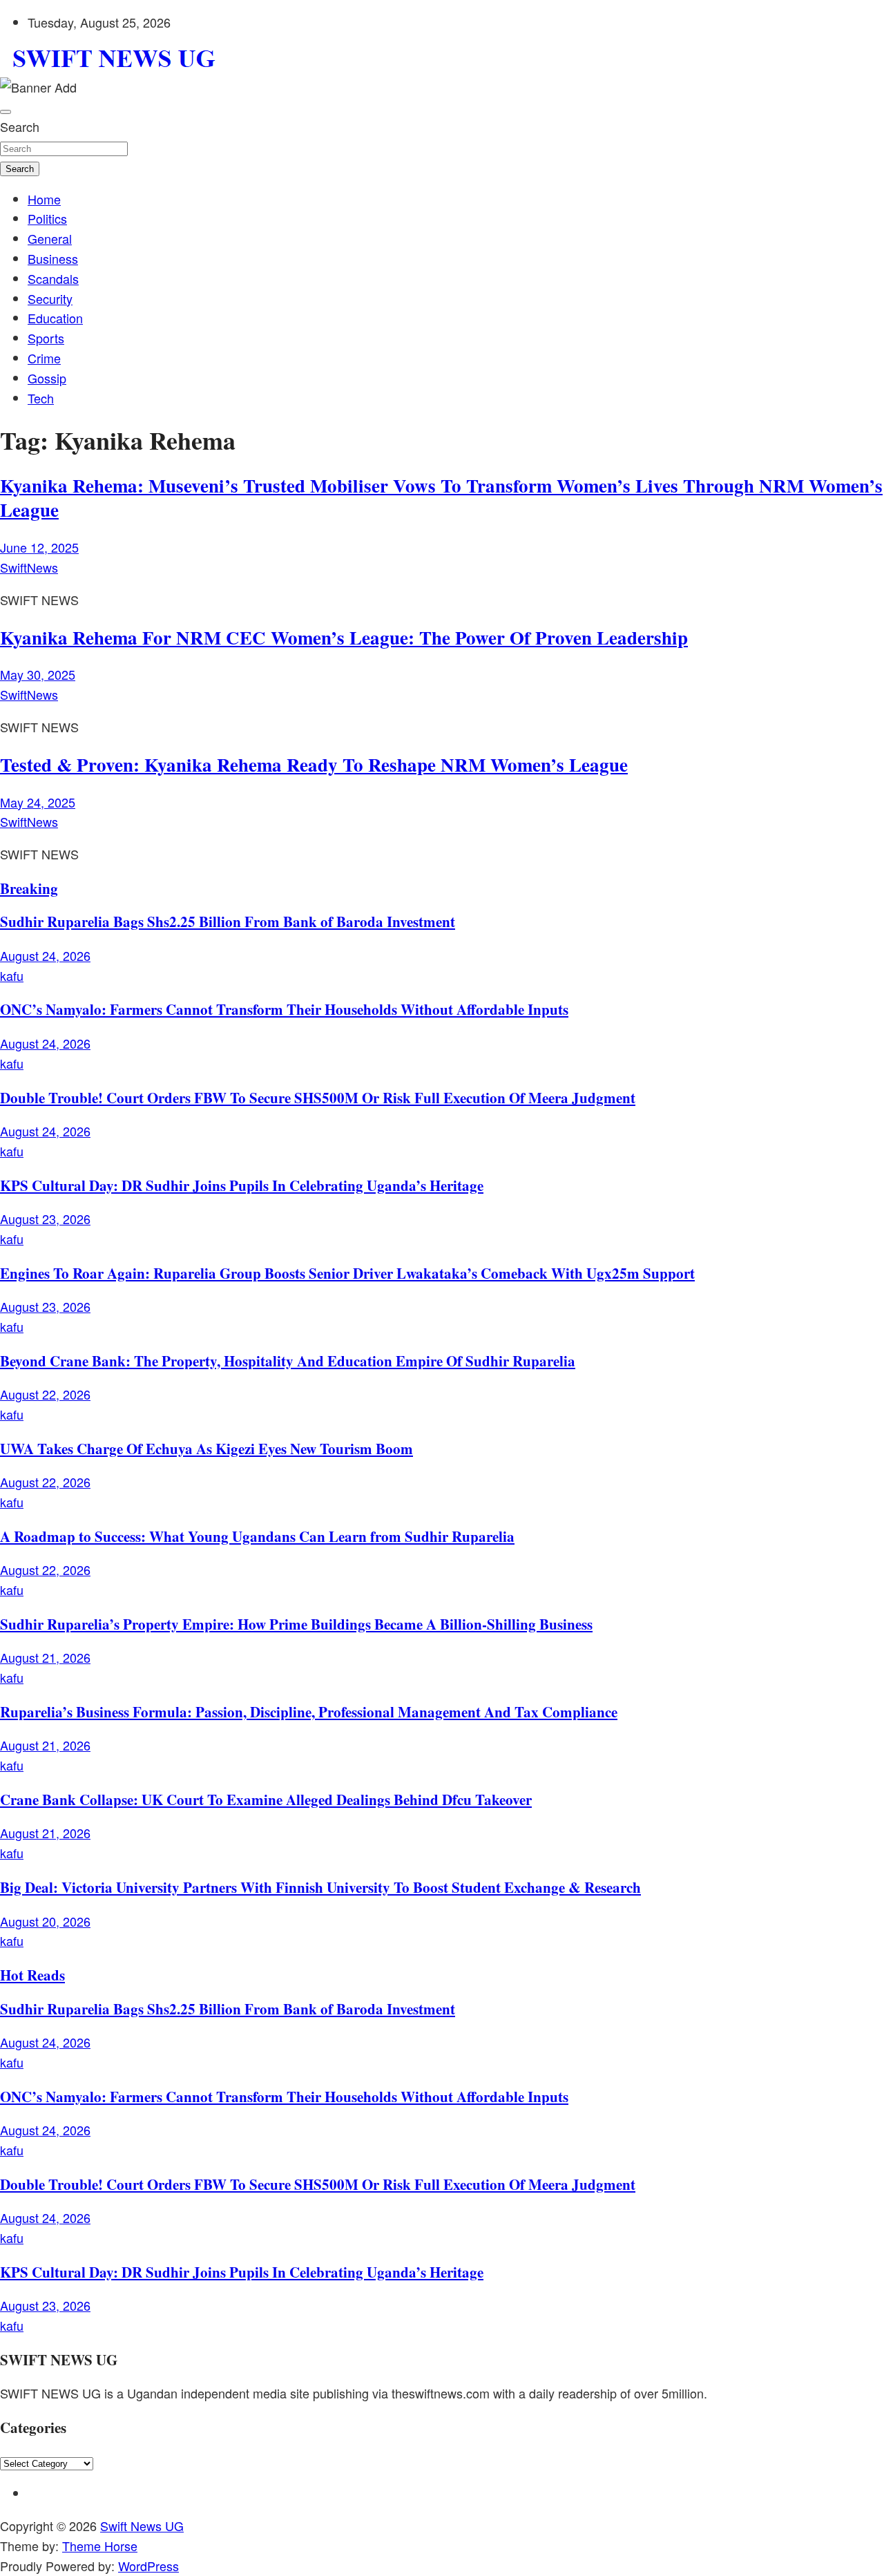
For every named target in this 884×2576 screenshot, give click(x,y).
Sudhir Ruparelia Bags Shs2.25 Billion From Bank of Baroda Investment (228, 921)
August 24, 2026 (45, 955)
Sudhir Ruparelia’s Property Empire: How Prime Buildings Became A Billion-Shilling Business (296, 1624)
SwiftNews (29, 567)
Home (44, 199)
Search (20, 126)
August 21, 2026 (45, 1657)
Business (53, 258)
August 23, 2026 (45, 1219)
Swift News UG (142, 2526)
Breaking (29, 888)
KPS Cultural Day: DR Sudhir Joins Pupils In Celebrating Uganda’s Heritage (242, 1185)
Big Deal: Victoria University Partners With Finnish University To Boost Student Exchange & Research (320, 1887)
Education (55, 318)
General (50, 238)
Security (50, 298)
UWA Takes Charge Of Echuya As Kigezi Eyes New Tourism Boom (206, 1448)
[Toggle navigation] (6, 112)
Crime (44, 358)
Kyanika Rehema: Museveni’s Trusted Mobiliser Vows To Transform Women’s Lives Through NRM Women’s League (441, 497)
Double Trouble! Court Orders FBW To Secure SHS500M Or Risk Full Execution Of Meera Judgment (318, 1097)
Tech (41, 398)
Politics (47, 218)
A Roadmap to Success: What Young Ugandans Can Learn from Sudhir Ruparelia (257, 1536)
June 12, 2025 (39, 547)
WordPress (148, 2566)
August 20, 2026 (45, 1921)
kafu (12, 975)
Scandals (53, 278)
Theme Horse (100, 2546)
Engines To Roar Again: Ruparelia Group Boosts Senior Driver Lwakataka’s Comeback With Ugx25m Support (347, 1273)
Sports (46, 338)
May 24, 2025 (38, 802)
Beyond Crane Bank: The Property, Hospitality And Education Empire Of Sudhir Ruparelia (288, 1361)
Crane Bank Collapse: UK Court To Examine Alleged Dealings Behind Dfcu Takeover (266, 1799)
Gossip (47, 378)
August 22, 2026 (45, 1394)
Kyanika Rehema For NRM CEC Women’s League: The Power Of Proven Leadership (344, 637)
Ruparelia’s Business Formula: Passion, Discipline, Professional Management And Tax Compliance (309, 1711)
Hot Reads (32, 1975)
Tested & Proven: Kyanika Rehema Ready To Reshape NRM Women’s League (314, 764)
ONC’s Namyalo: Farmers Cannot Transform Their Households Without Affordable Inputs (284, 1009)
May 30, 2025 (38, 674)
